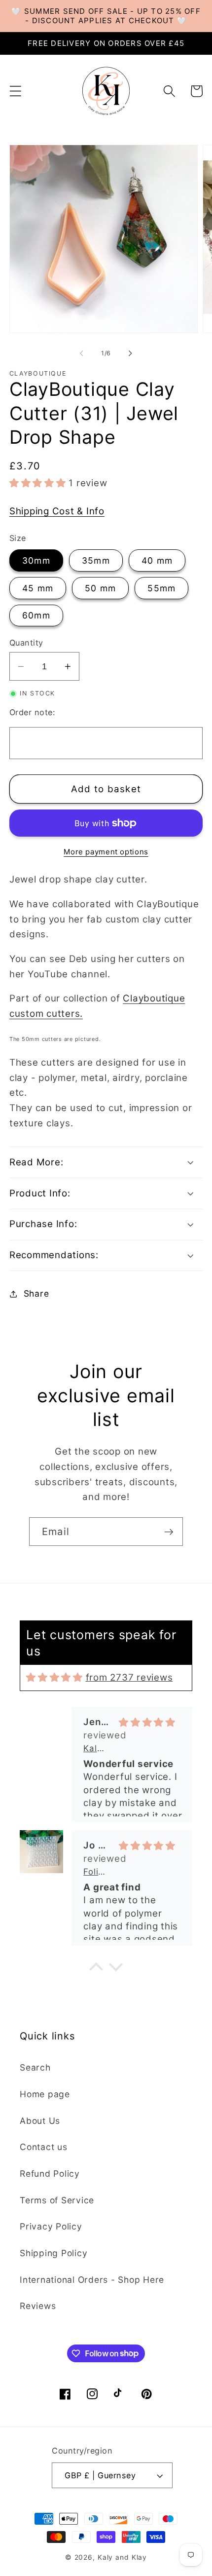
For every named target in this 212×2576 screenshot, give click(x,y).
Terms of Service (57, 2200)
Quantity (26, 643)
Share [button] (36, 1293)
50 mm (100, 588)
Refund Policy (50, 2173)
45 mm (38, 588)
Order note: (32, 712)
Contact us (44, 2147)
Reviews (38, 2306)
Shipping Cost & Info (57, 511)
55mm (161, 588)
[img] (54, 1677)
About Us (40, 2121)
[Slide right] (131, 353)
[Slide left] (82, 353)
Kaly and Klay (122, 2557)
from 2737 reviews (129, 1677)
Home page (45, 2094)
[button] (16, 91)
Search (35, 2067)
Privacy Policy (51, 2226)
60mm (36, 615)
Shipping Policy (53, 2253)
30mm (36, 560)
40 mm (157, 560)
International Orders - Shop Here (92, 2280)
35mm (96, 560)
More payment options (106, 852)
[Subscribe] (169, 1532)
